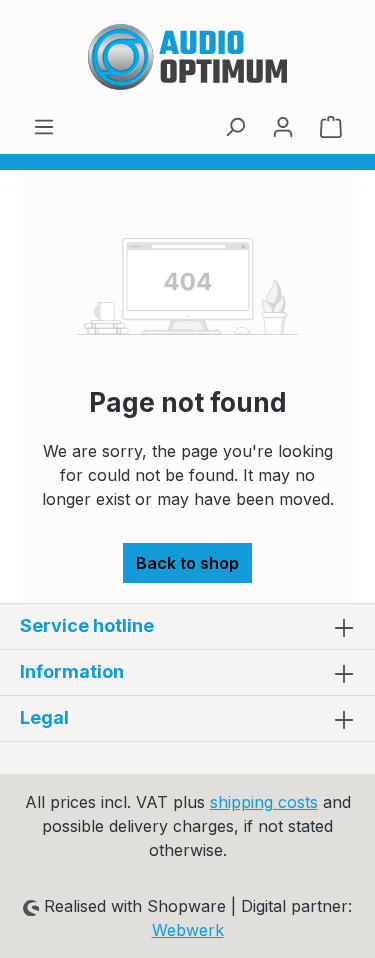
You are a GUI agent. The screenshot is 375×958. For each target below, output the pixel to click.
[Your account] (283, 126)
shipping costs (264, 802)
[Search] (235, 126)
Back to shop (187, 563)
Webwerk (188, 930)
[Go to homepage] (187, 57)
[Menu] (44, 126)
